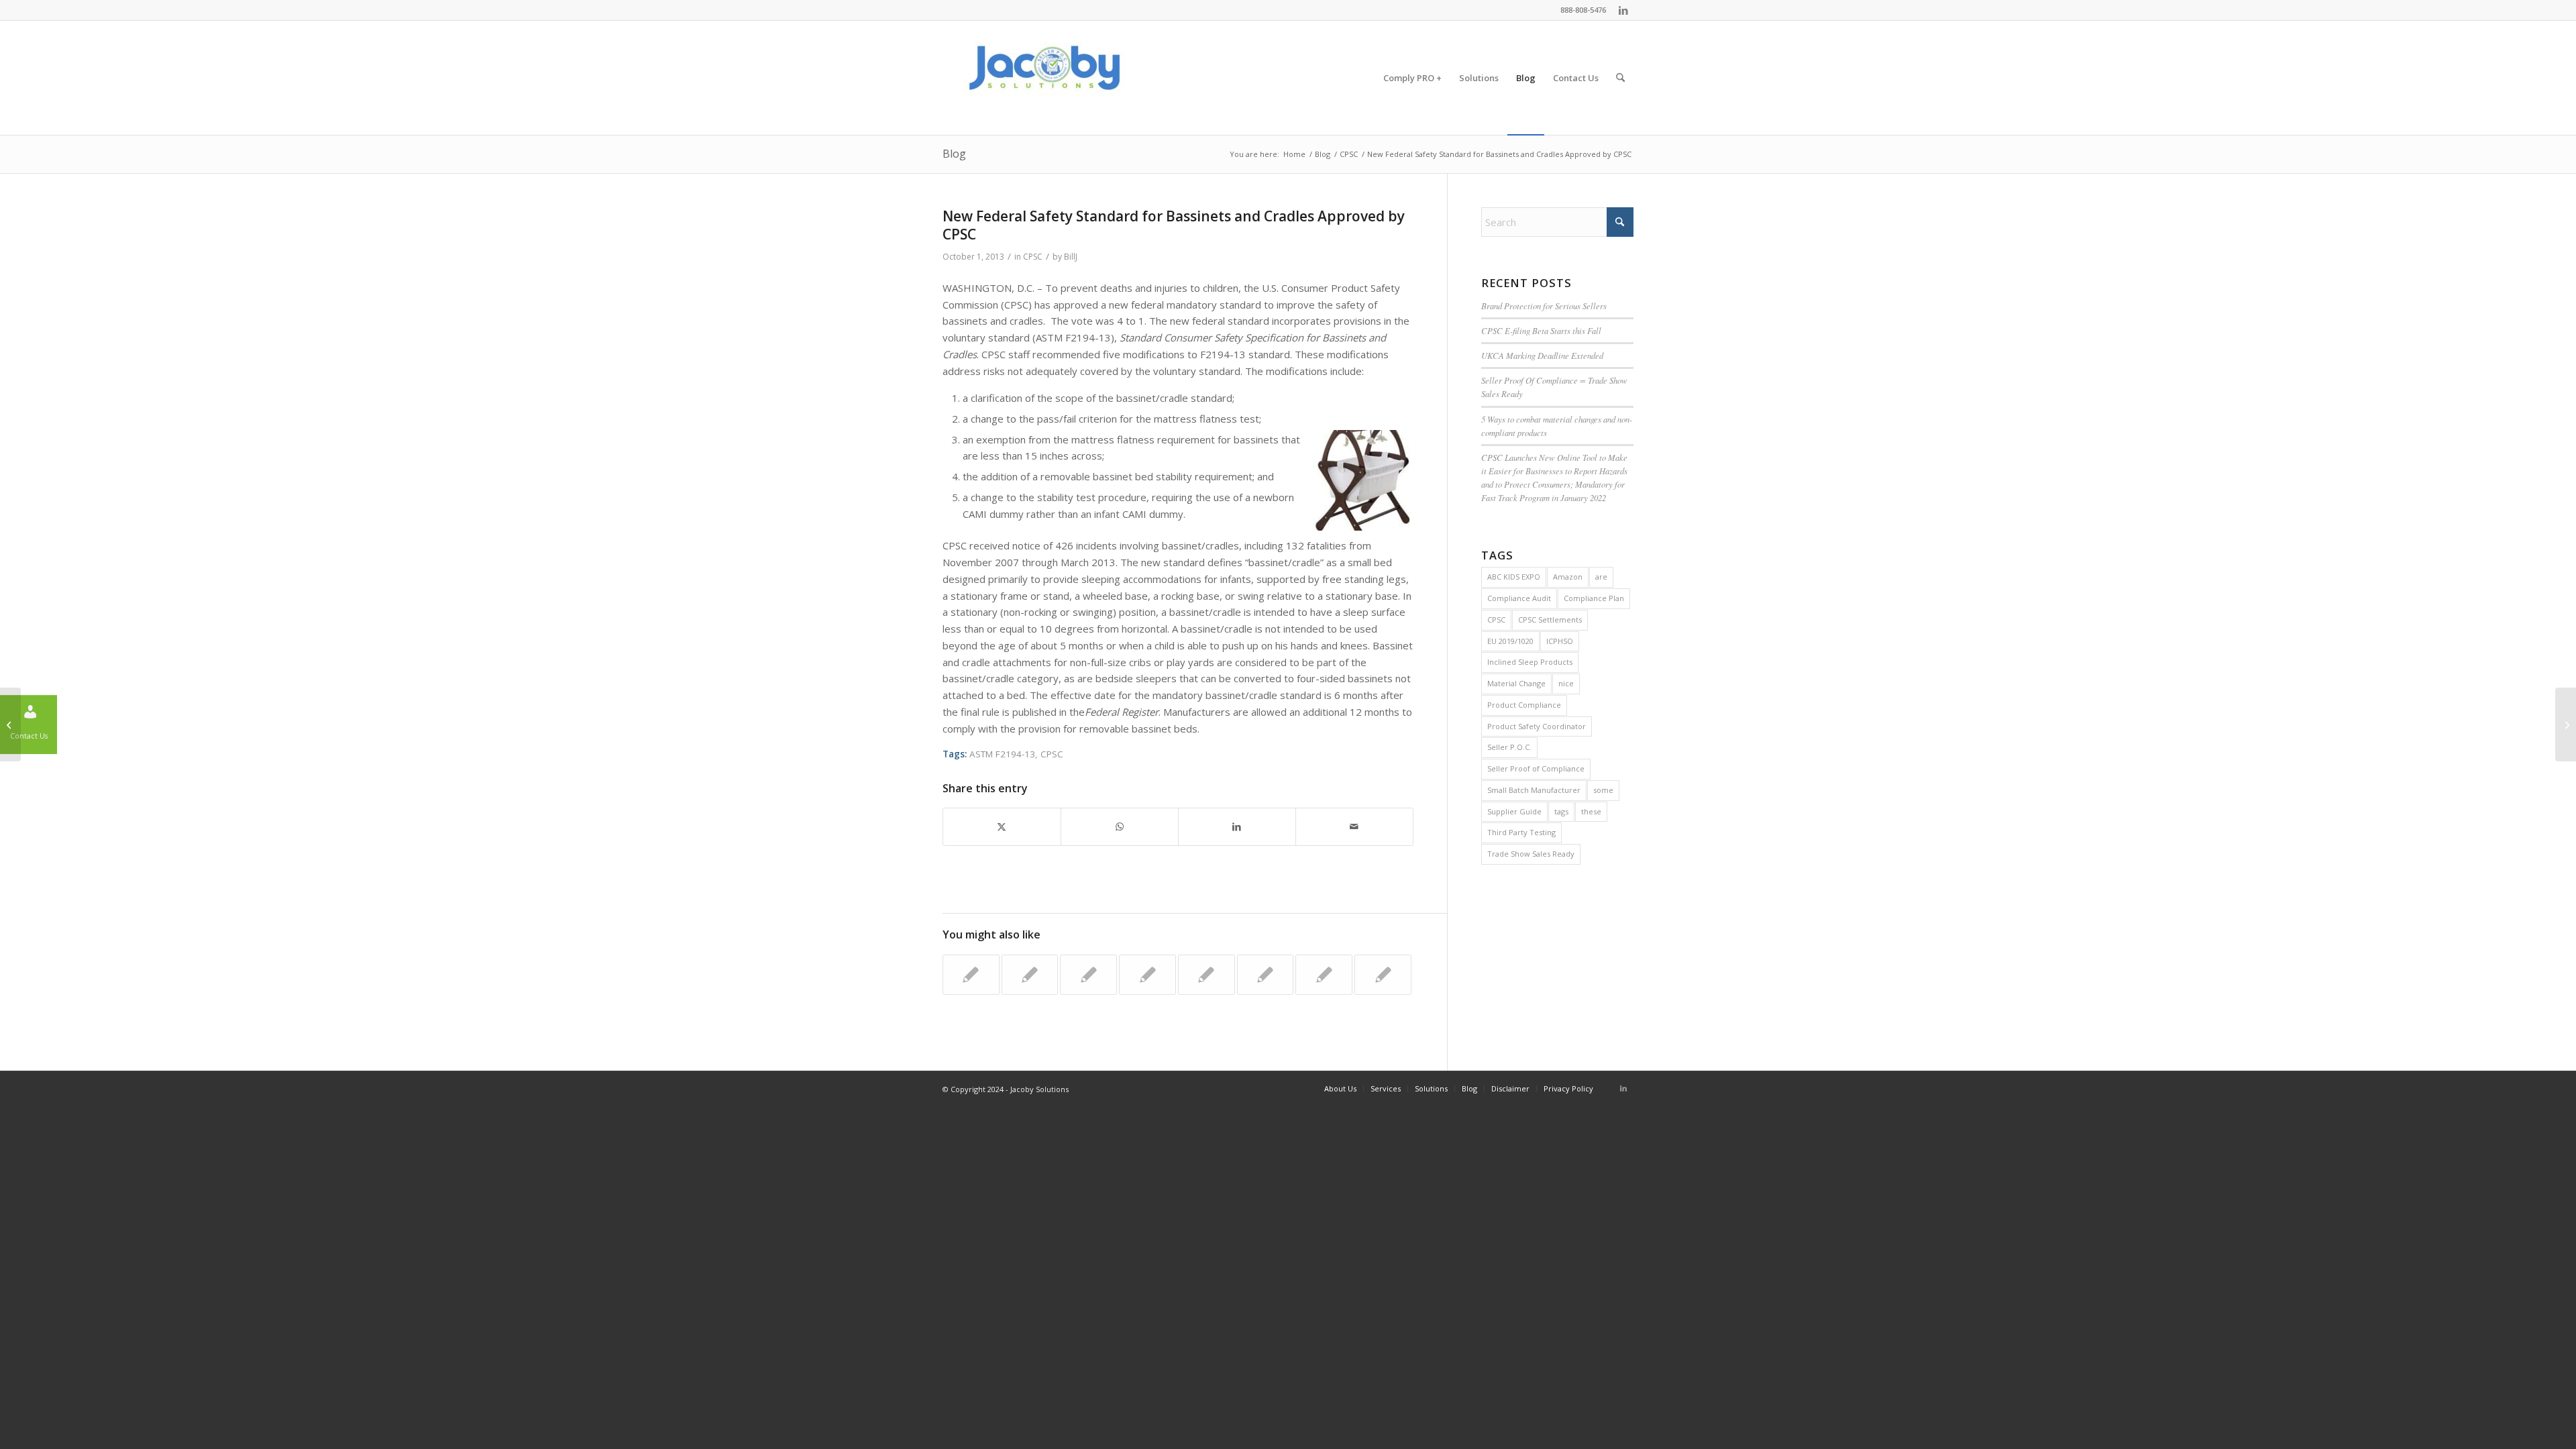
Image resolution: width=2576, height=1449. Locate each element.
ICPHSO (1560, 641)
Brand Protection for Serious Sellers (1544, 306)
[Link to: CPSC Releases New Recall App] (1324, 975)
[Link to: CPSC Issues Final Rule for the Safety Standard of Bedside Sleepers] (1206, 975)
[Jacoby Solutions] (1043, 78)
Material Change (1516, 683)
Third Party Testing (1521, 832)
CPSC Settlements (1550, 620)
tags (1561, 811)
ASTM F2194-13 (1002, 754)
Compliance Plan (1594, 598)
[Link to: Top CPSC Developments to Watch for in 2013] (1088, 975)
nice (1566, 683)
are (1601, 577)
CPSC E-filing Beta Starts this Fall (1541, 330)
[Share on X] (1002, 827)
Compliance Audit (1519, 598)
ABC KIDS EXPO (1514, 577)
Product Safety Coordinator (1537, 726)
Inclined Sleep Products (1530, 662)
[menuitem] (1412, 78)
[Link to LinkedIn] (1623, 10)
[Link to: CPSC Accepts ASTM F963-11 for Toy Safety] (1383, 975)
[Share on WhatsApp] (1120, 827)
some (1603, 790)
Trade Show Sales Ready (1531, 854)
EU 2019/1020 (1510, 641)
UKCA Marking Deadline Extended (1542, 355)
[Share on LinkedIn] (1237, 827)
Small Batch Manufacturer (1534, 790)
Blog (954, 154)
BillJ (1071, 257)
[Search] (1620, 78)
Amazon (1568, 577)
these (1591, 811)
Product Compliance (1524, 705)
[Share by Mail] (1354, 827)
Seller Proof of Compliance (1536, 768)
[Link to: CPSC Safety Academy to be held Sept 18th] (971, 975)
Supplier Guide (1514, 811)
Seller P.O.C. (1509, 747)
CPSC (1033, 257)
